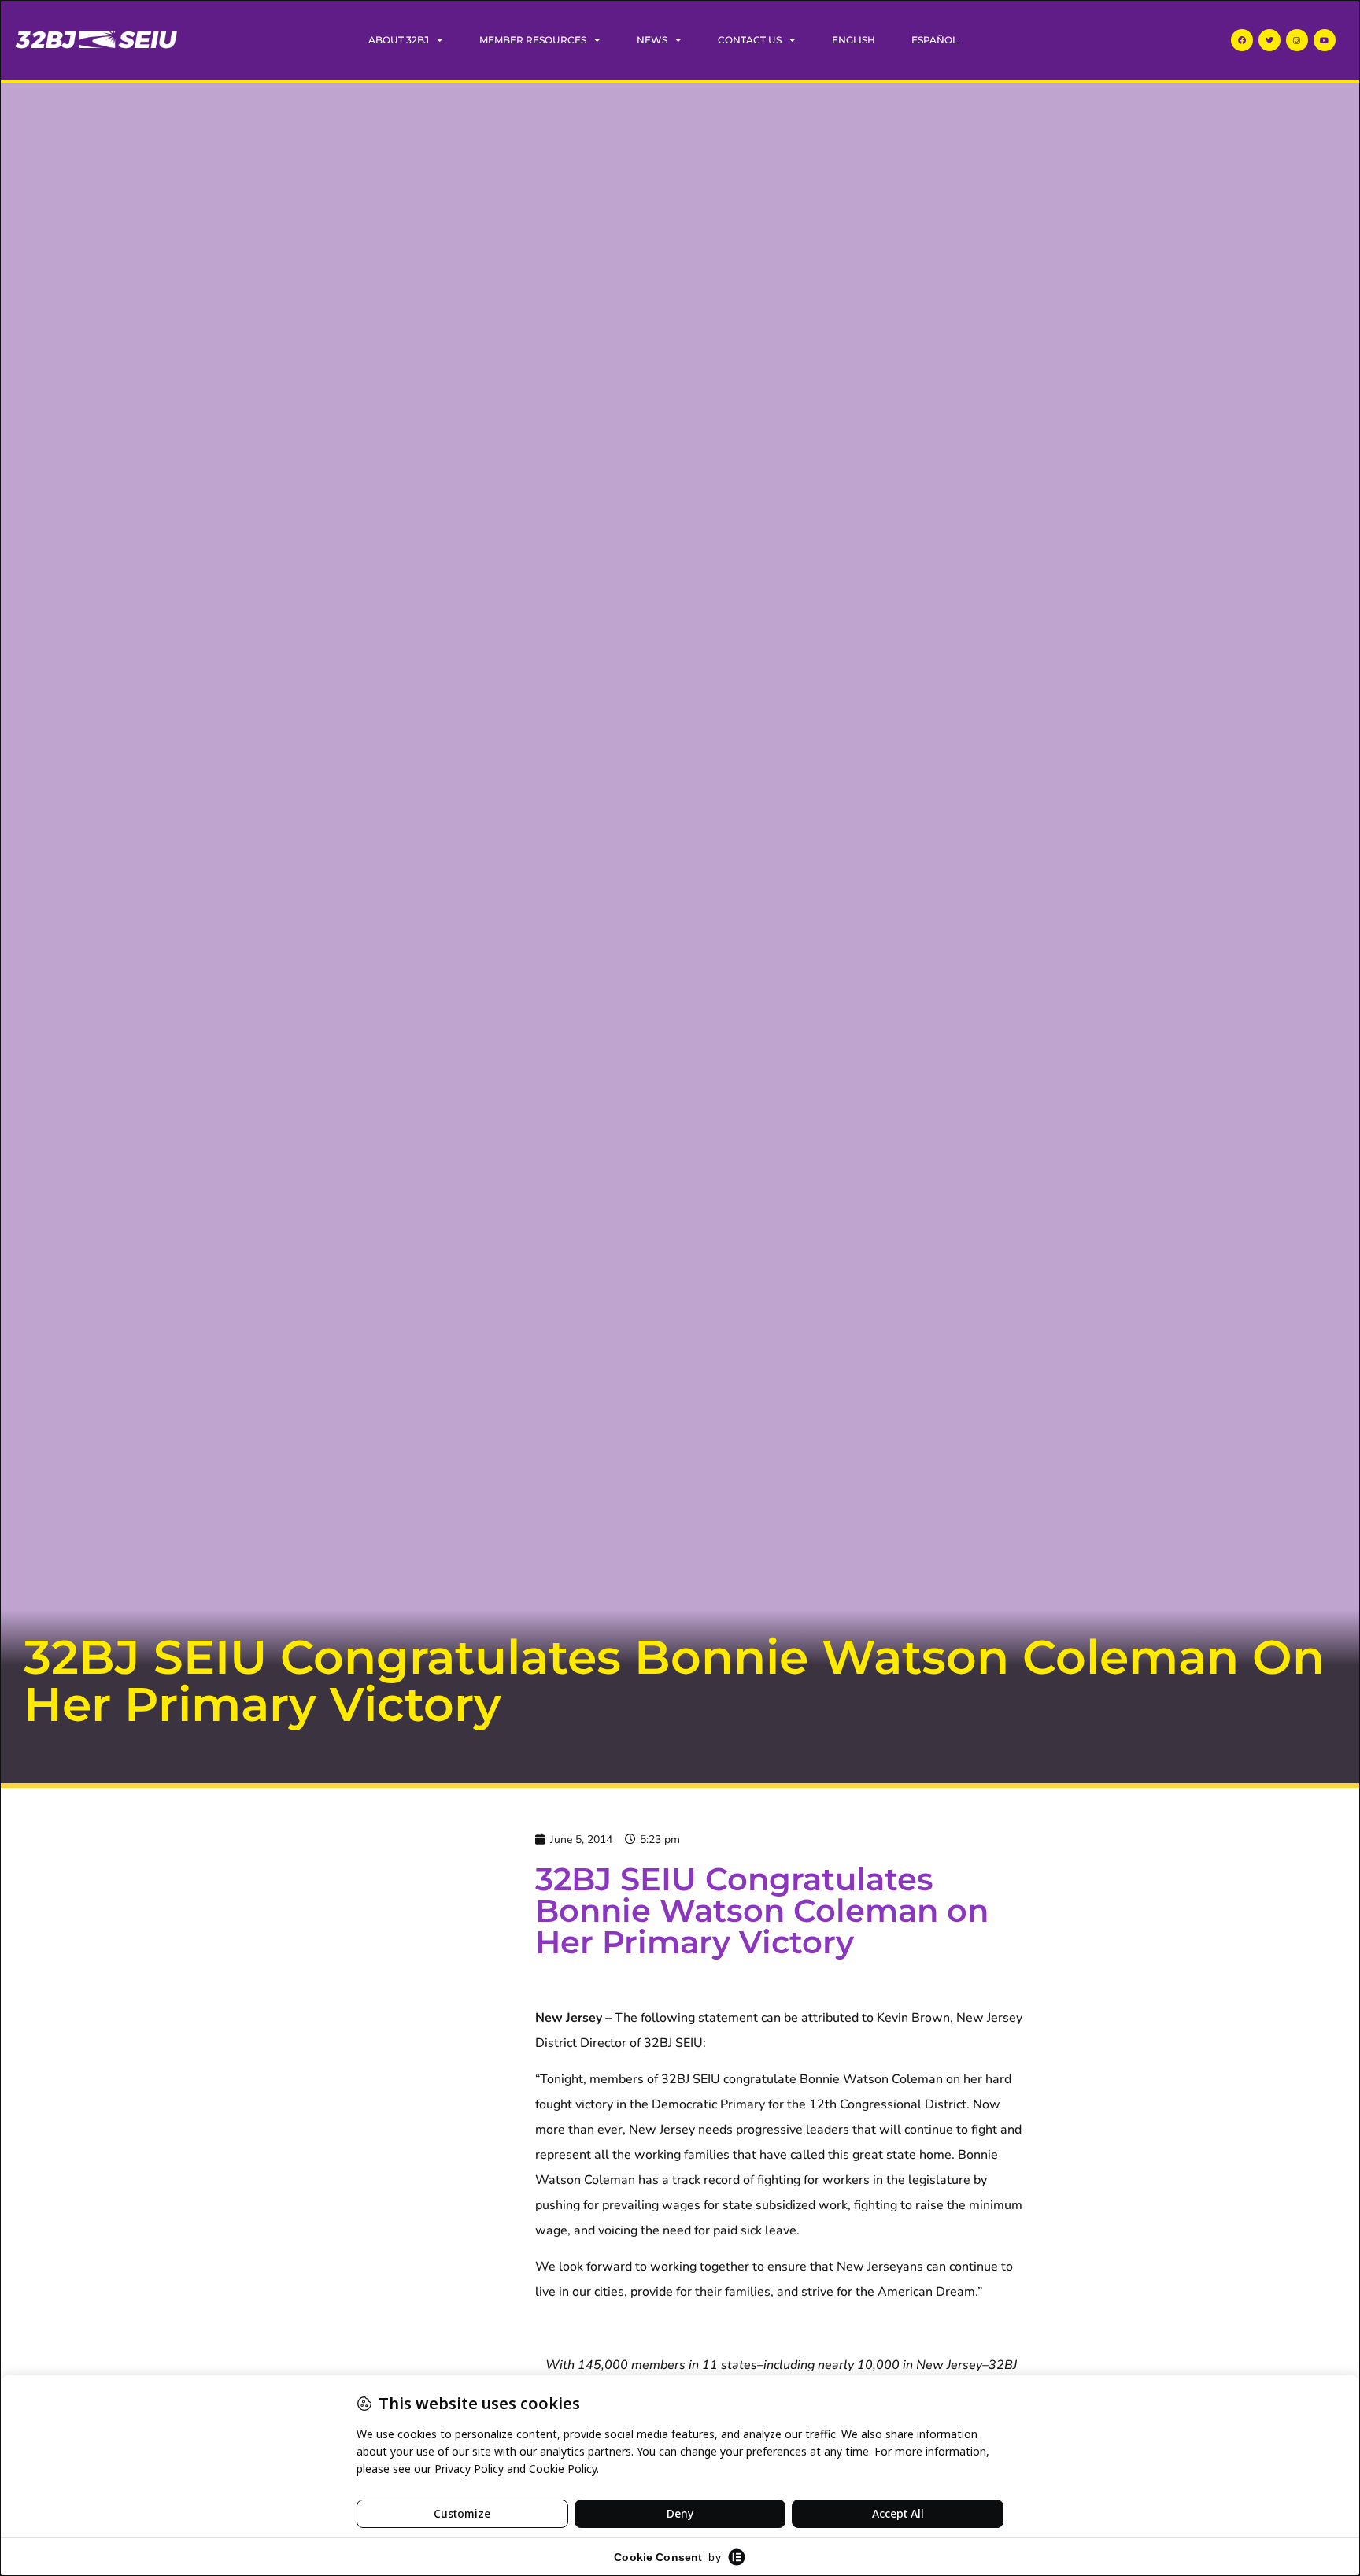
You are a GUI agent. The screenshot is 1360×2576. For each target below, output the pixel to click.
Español (935, 40)
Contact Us (750, 40)
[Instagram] (1297, 40)
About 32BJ (399, 40)
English (854, 40)
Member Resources (533, 40)
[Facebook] (1242, 40)
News (652, 40)
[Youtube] (1325, 40)
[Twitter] (1269, 40)
